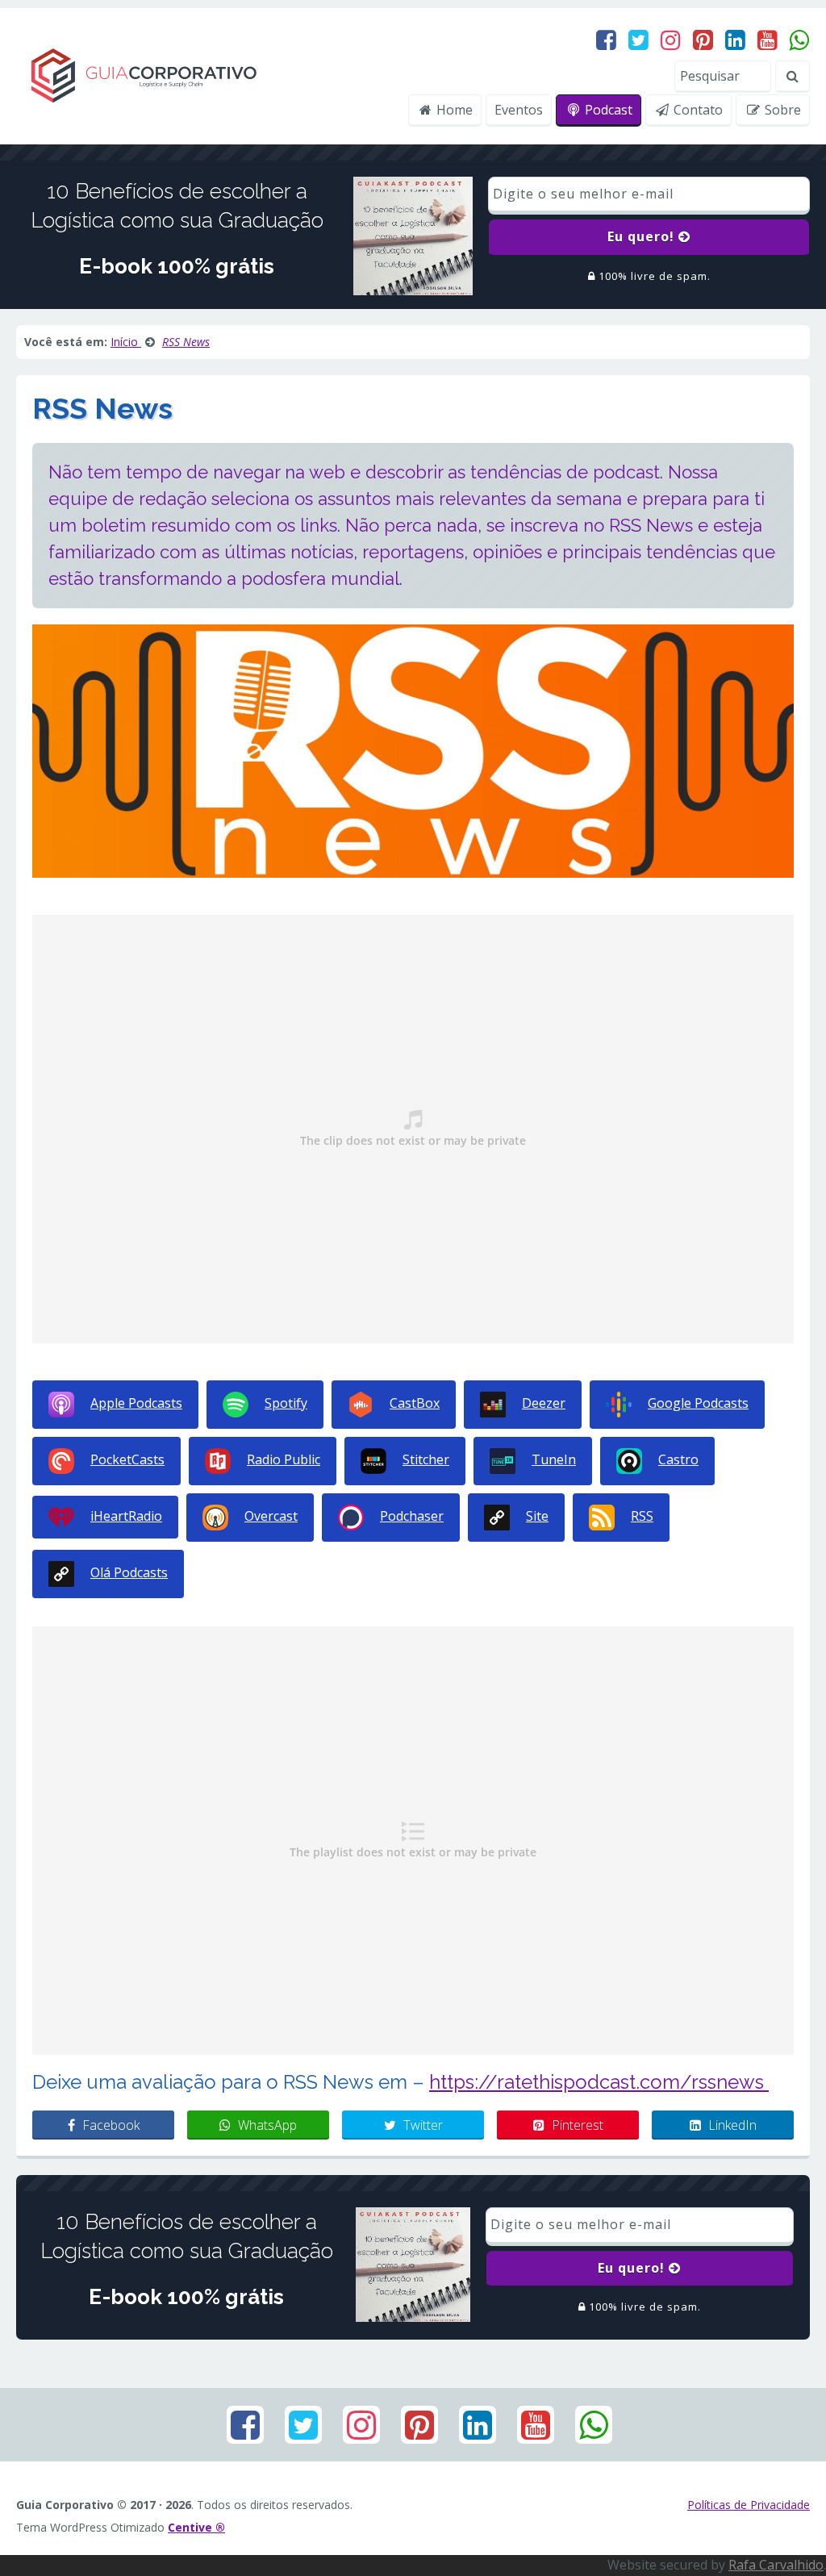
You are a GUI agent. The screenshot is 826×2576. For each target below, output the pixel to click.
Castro (678, 1459)
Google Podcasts (698, 1403)
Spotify (286, 1403)
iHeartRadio (126, 1516)
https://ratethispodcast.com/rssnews (599, 2082)
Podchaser (412, 1516)
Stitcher (426, 1459)
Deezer (544, 1403)
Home (453, 110)
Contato (697, 110)
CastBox (415, 1403)
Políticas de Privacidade (749, 2505)
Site (537, 1516)
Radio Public (284, 1459)
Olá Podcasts (129, 1572)
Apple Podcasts (136, 1403)
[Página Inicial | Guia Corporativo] (143, 75)
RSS (642, 1516)
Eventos (519, 110)
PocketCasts (127, 1459)
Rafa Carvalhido (776, 2565)
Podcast (607, 110)
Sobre (781, 110)
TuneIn (554, 1459)
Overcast (271, 1516)
